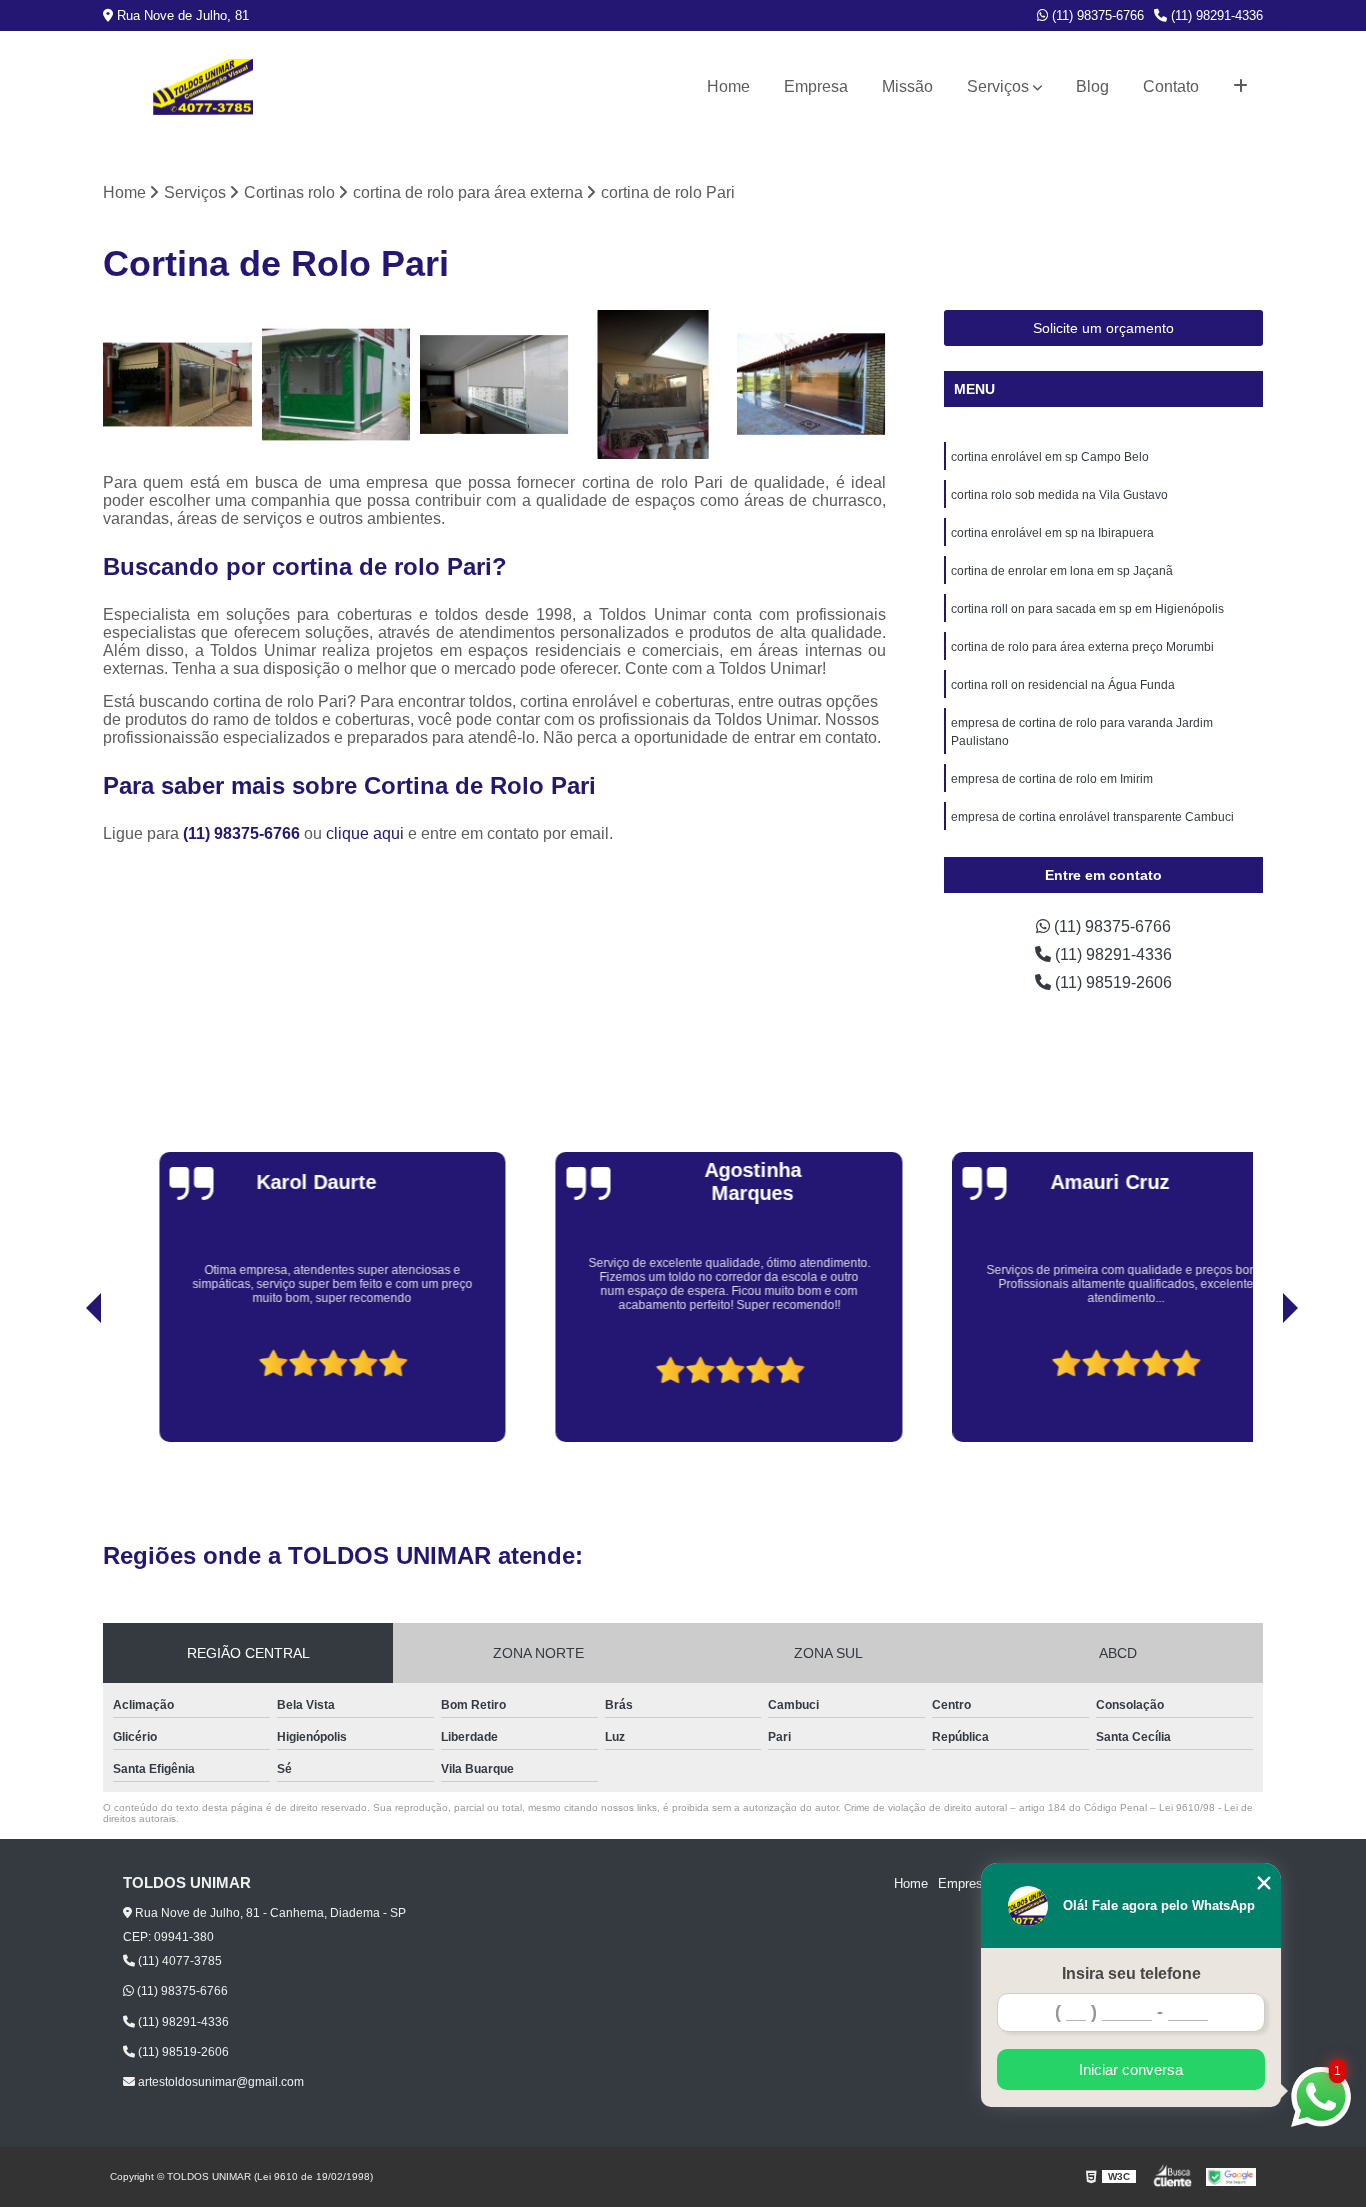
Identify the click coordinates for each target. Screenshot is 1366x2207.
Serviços (998, 86)
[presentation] (66, 1385)
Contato (1171, 86)
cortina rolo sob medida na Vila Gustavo (1059, 495)
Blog (1092, 86)
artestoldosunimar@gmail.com (219, 2082)
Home (728, 86)
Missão (907, 86)
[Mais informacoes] (1240, 87)
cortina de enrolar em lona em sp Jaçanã (1062, 571)
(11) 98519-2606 (1111, 982)
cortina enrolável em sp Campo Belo (1050, 457)
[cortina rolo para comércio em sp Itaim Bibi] (811, 384)
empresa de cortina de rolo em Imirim (1052, 779)
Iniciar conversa (1131, 2069)
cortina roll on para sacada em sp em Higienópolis (1087, 609)
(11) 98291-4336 (1215, 15)
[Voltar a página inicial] (203, 87)
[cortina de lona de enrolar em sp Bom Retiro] (177, 384)
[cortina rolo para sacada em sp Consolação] (494, 384)
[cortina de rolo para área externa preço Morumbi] (653, 384)
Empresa (816, 86)
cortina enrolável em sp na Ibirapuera (1052, 533)
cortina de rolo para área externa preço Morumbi (1082, 647)
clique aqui (365, 833)
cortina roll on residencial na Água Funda (1063, 685)
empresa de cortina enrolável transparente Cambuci (1092, 817)
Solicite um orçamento (1103, 328)
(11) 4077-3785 (178, 1961)
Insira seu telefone (1131, 1973)
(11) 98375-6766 (1096, 15)
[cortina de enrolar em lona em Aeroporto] (336, 384)
